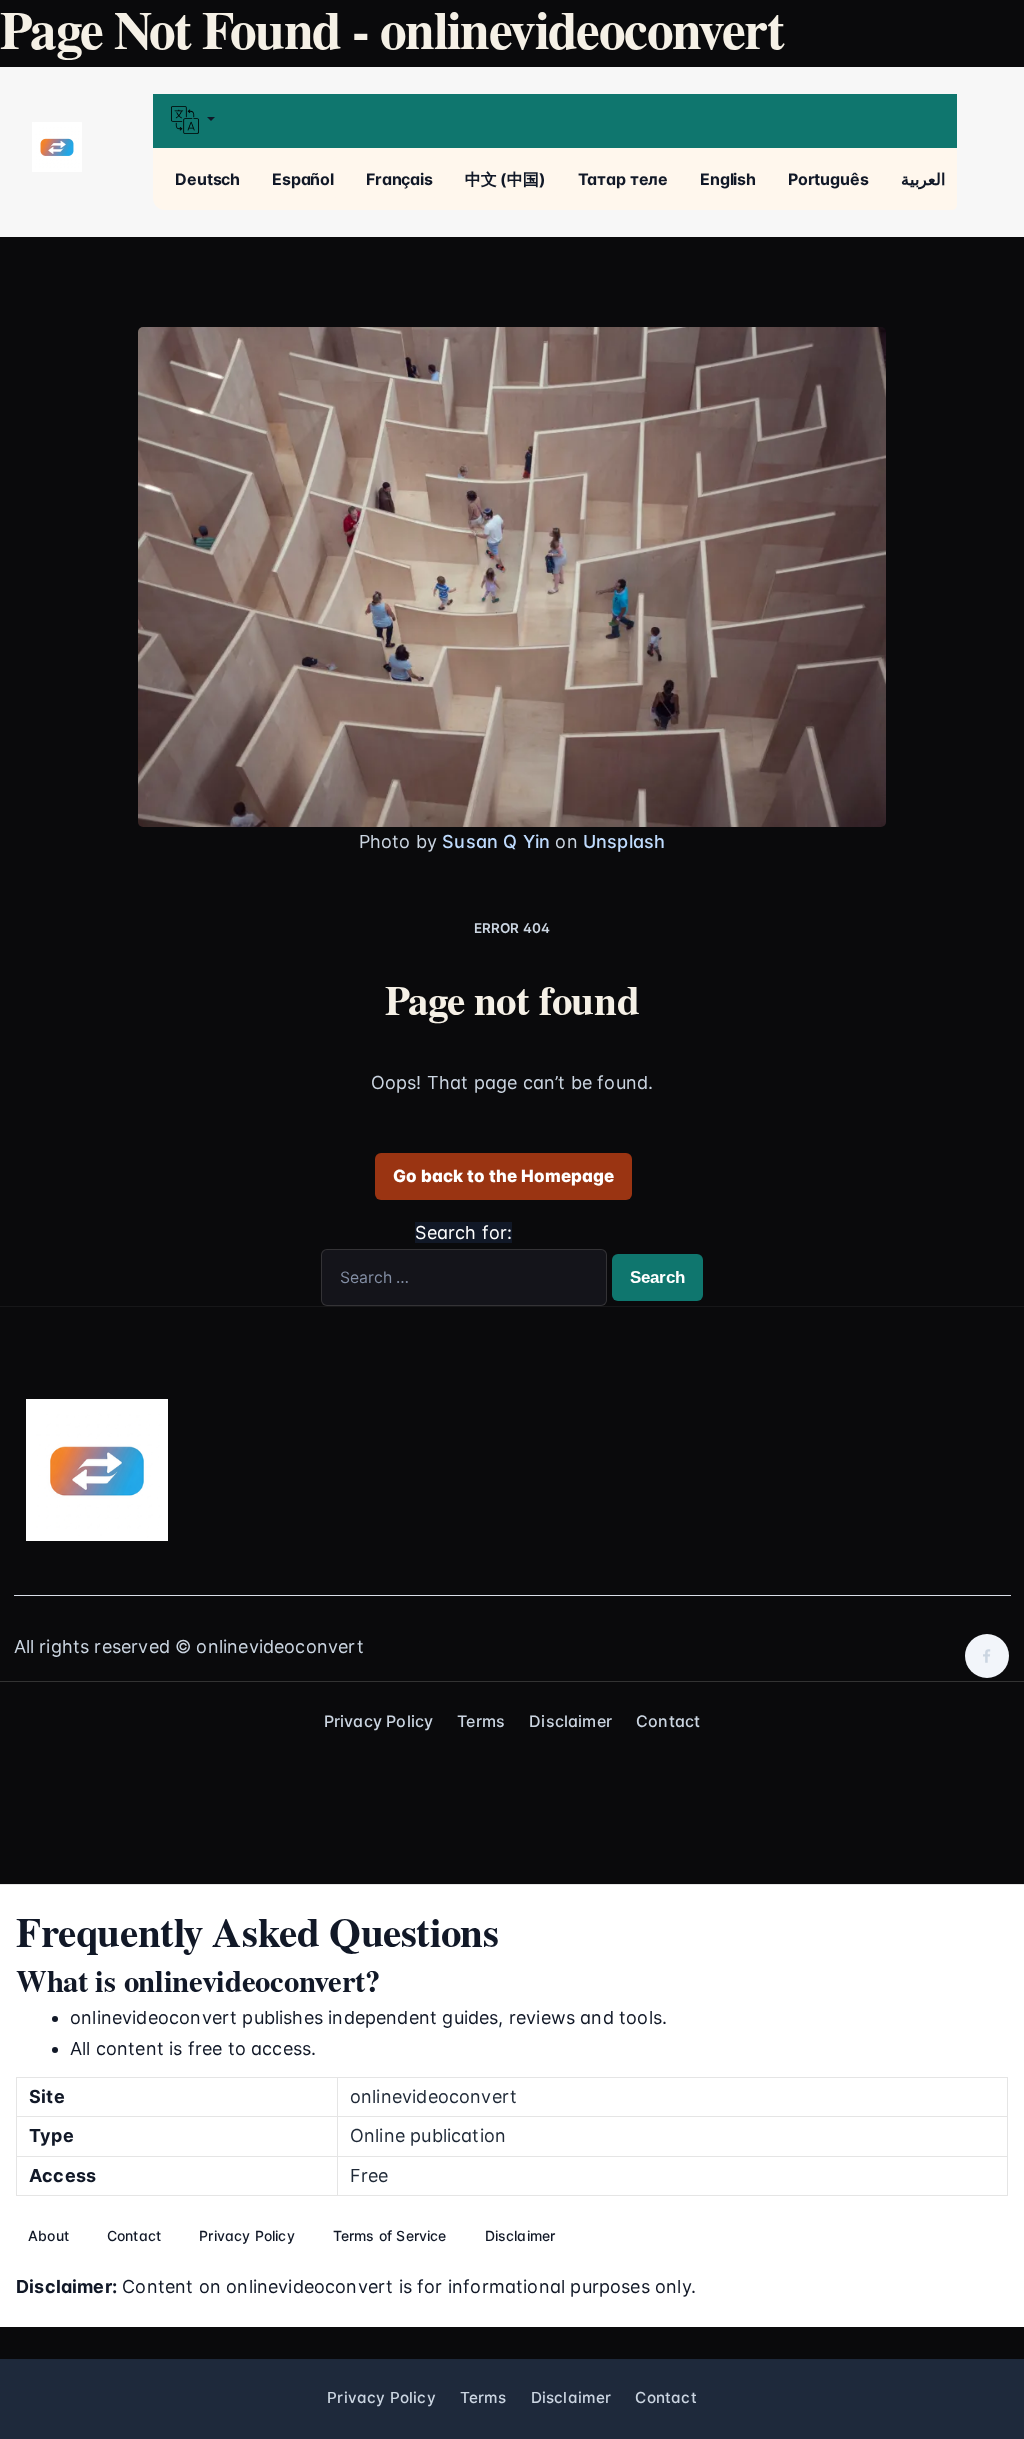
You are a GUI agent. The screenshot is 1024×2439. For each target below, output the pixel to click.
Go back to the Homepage (503, 1176)
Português (828, 179)
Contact (668, 1721)
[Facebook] (987, 1656)
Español (303, 179)
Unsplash (624, 841)
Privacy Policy (379, 1721)
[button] (554, 121)
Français (399, 179)
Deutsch (207, 179)
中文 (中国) (505, 179)
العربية (923, 179)
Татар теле (623, 179)
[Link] (57, 148)
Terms (481, 1721)
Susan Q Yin (496, 841)
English (728, 179)
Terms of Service (390, 2235)
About (48, 2235)
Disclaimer (570, 1721)
